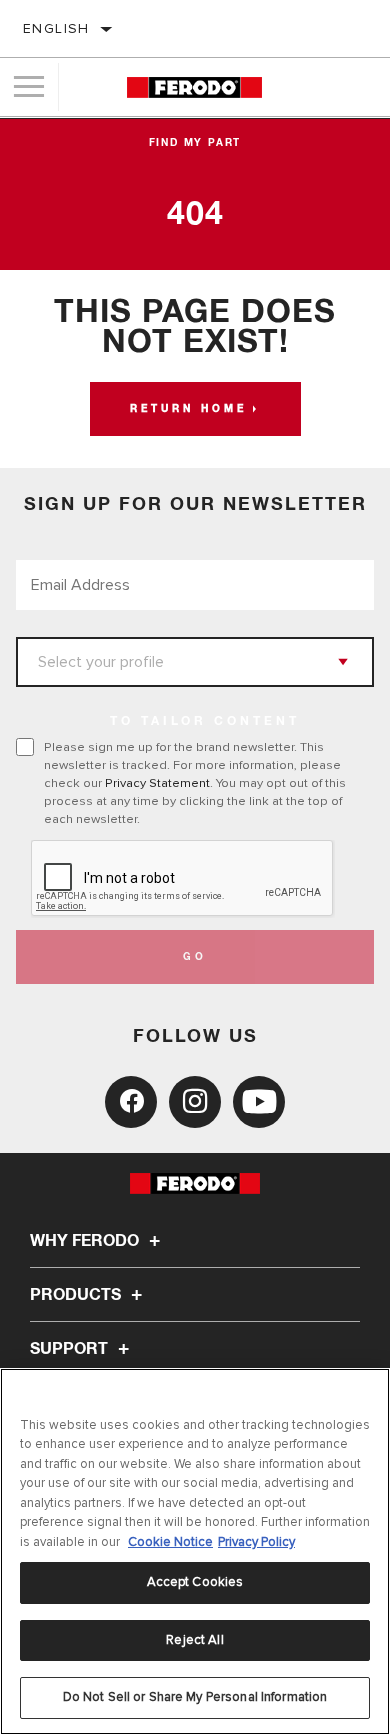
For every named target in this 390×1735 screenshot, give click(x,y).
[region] (195, 1551)
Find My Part (195, 143)
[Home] (195, 87)
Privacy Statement (157, 783)
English (56, 28)
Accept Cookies (195, 1582)
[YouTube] (259, 1102)
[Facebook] (131, 1102)
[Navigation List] (29, 87)
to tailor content (205, 722)
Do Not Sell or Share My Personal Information (195, 1697)
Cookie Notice (170, 1542)
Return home (188, 409)
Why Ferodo (86, 1241)
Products (77, 1295)
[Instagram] (195, 1102)
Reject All (194, 1640)
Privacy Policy (256, 1542)
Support (71, 1349)
